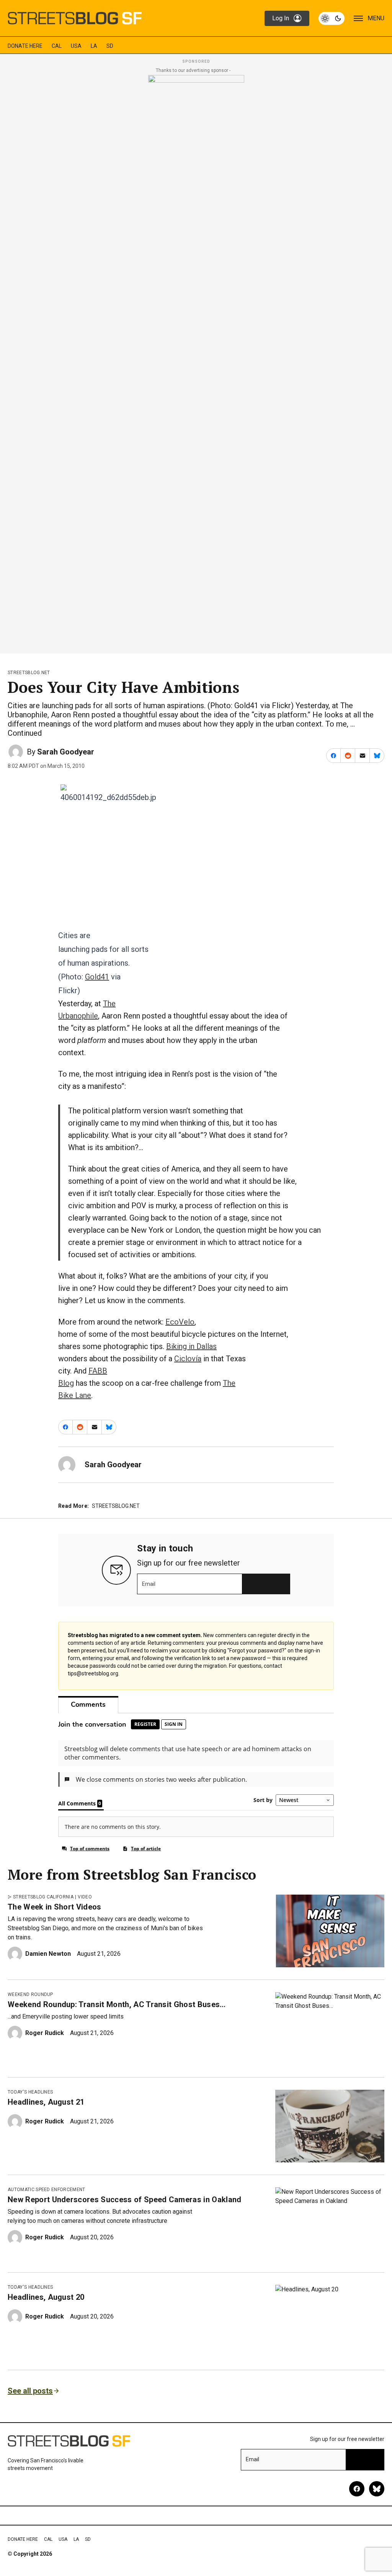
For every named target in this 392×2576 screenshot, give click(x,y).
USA (76, 46)
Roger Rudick (45, 2033)
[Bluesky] (377, 2489)
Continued (25, 733)
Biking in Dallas (191, 1346)
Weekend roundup (30, 1994)
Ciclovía (188, 1359)
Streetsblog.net (29, 673)
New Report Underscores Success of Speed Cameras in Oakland (125, 2200)
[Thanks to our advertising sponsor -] (196, 362)
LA (94, 46)
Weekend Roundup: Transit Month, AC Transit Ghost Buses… (117, 2004)
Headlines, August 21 (46, 2102)
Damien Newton (48, 1954)
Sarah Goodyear (66, 752)
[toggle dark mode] (332, 18)
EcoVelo (180, 1322)
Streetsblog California (43, 1897)
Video (85, 1897)
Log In (281, 18)
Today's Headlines (30, 2092)
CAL (57, 46)
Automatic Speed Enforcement (47, 2190)
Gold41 (97, 977)
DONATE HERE (25, 46)
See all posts (30, 2391)
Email (149, 1584)
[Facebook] (357, 2489)
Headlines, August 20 (46, 2297)
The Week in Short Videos (55, 1907)
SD (110, 46)
